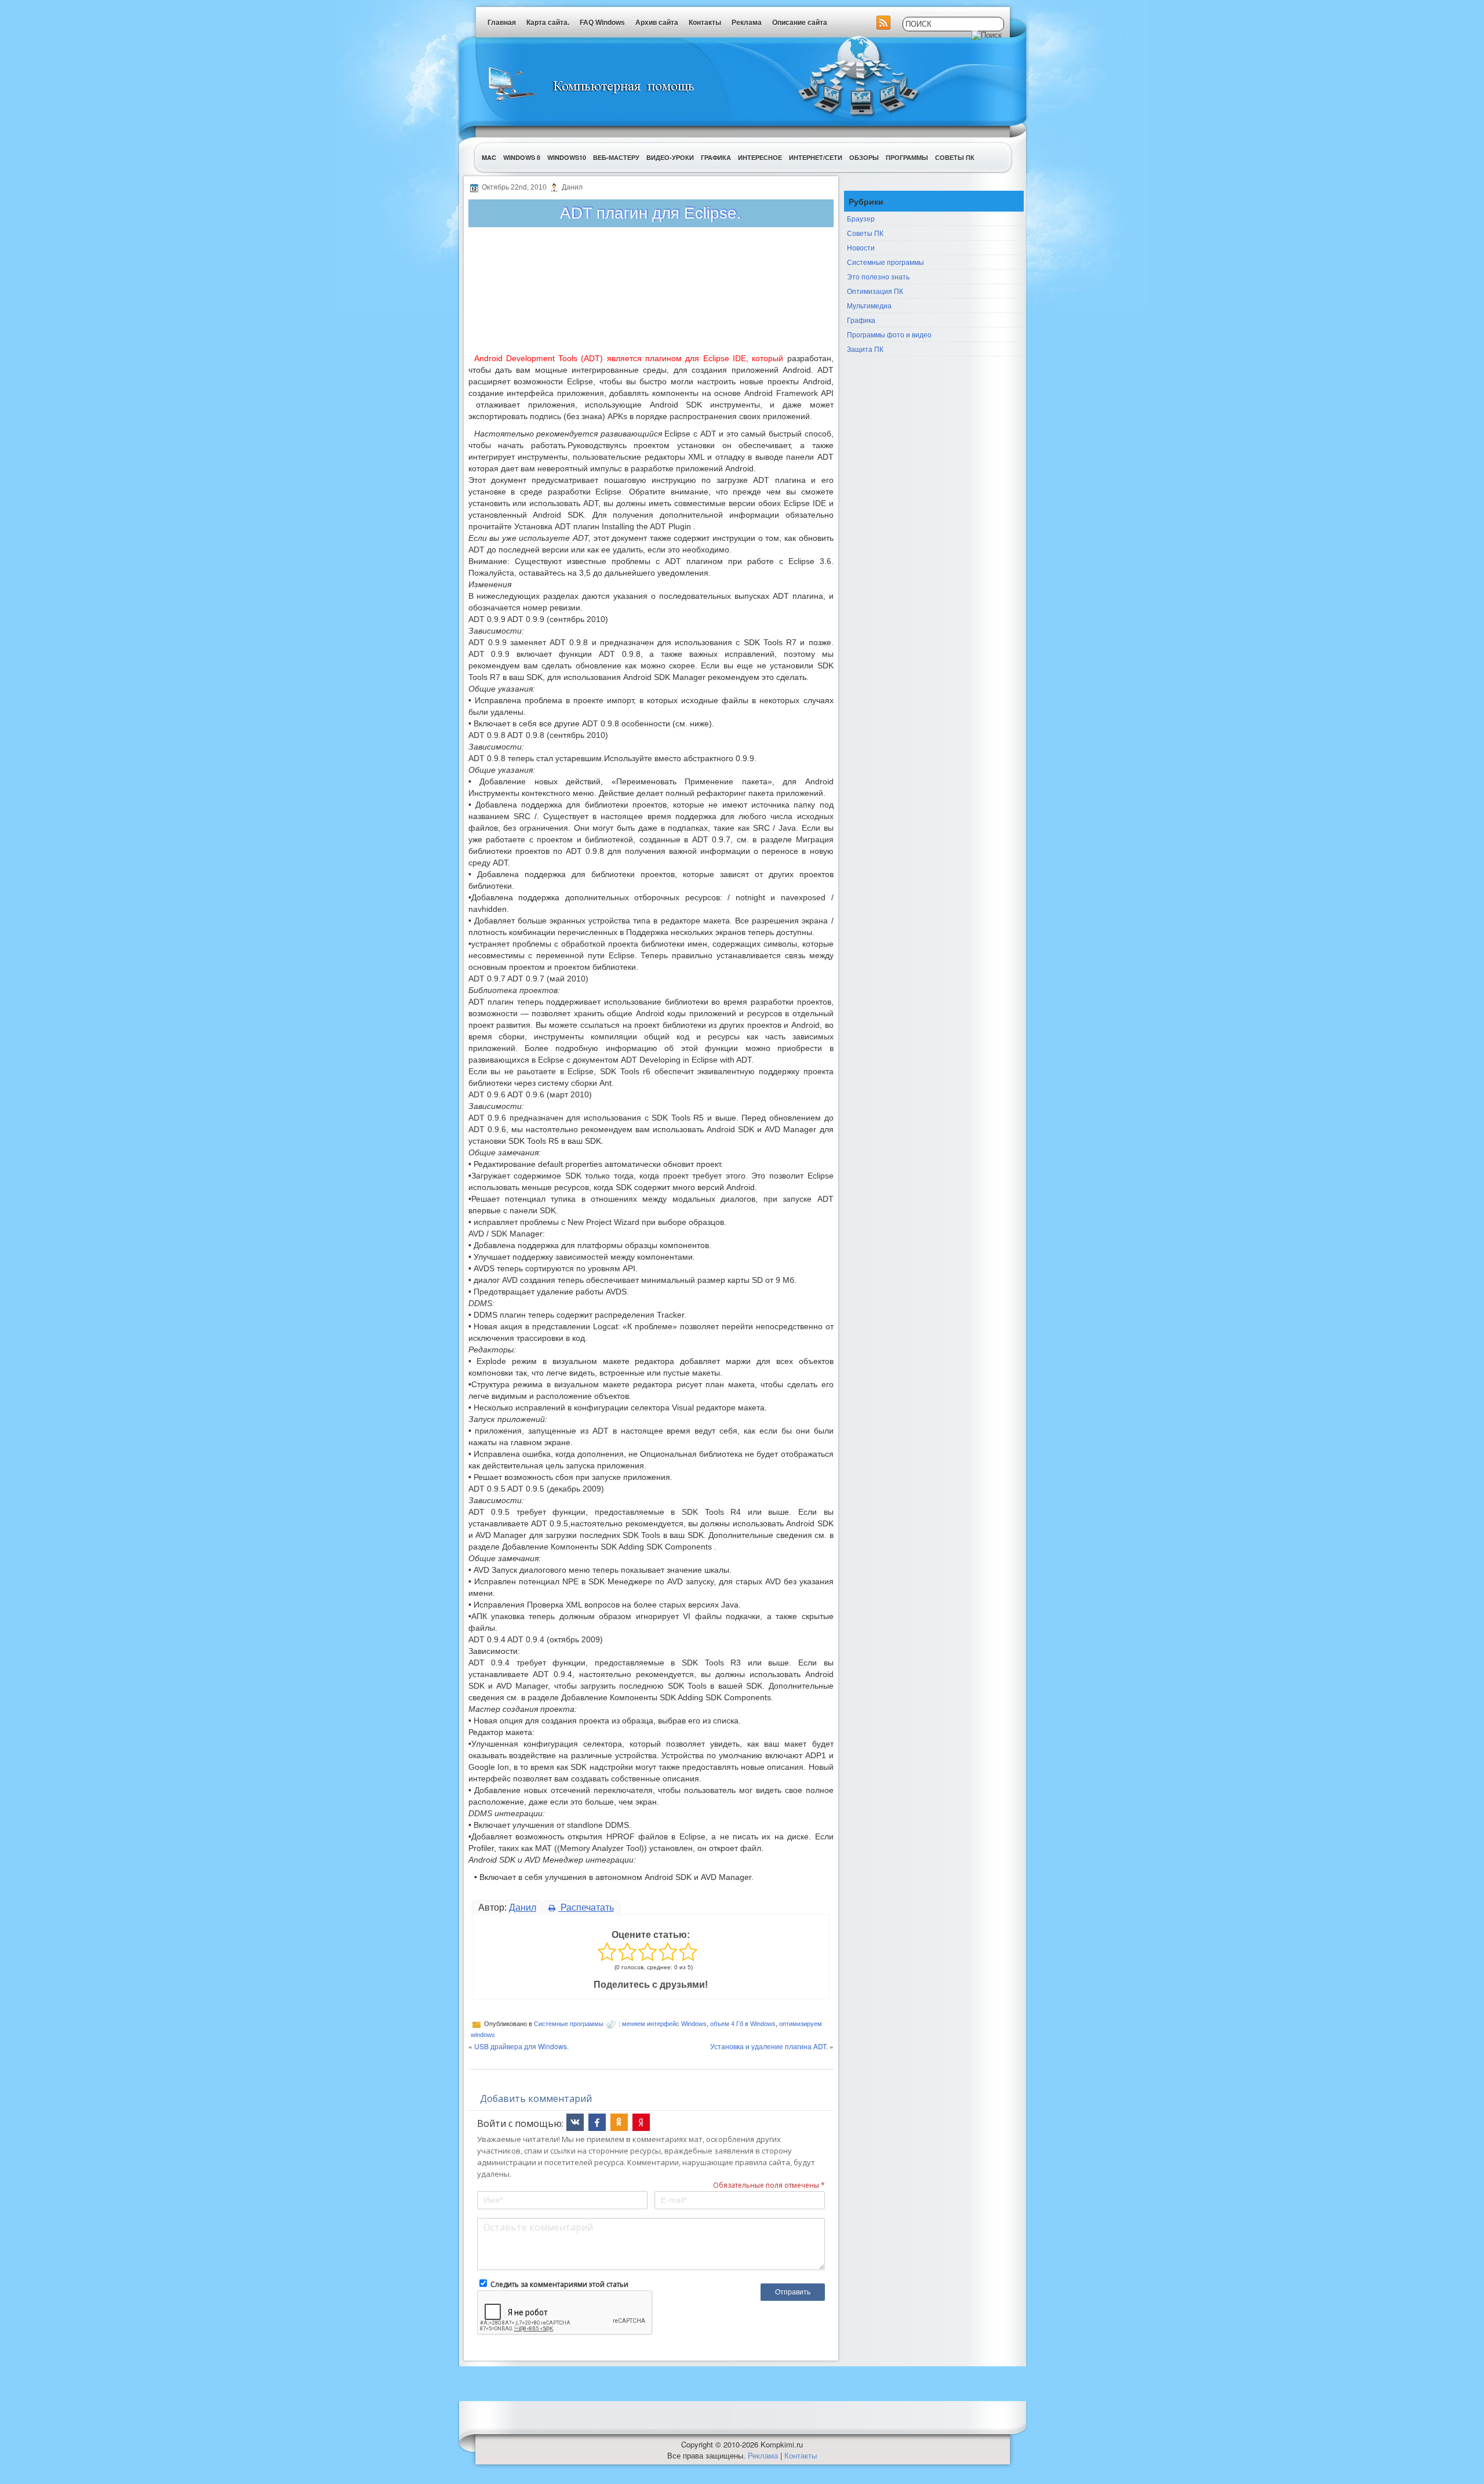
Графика (716, 157)
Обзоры (864, 157)
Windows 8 (522, 157)
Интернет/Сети (816, 157)
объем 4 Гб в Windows (743, 2024)
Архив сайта (657, 23)
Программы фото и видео (889, 334)
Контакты (705, 23)
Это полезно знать (878, 276)
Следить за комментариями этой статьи (559, 2284)
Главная (502, 23)
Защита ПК (865, 349)
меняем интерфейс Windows (664, 2024)
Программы (907, 157)
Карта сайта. (548, 23)
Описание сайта (800, 23)
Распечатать (586, 1907)
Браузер (861, 218)
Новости (861, 247)
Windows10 (567, 157)
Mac (489, 157)
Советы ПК (955, 157)
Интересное (760, 157)
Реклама (747, 23)
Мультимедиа (869, 305)
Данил (523, 1907)
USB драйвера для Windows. (521, 2046)
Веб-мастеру (616, 157)
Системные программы (569, 2024)
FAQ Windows (602, 23)
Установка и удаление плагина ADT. (769, 2046)
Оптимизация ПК (875, 291)
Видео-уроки (670, 157)
